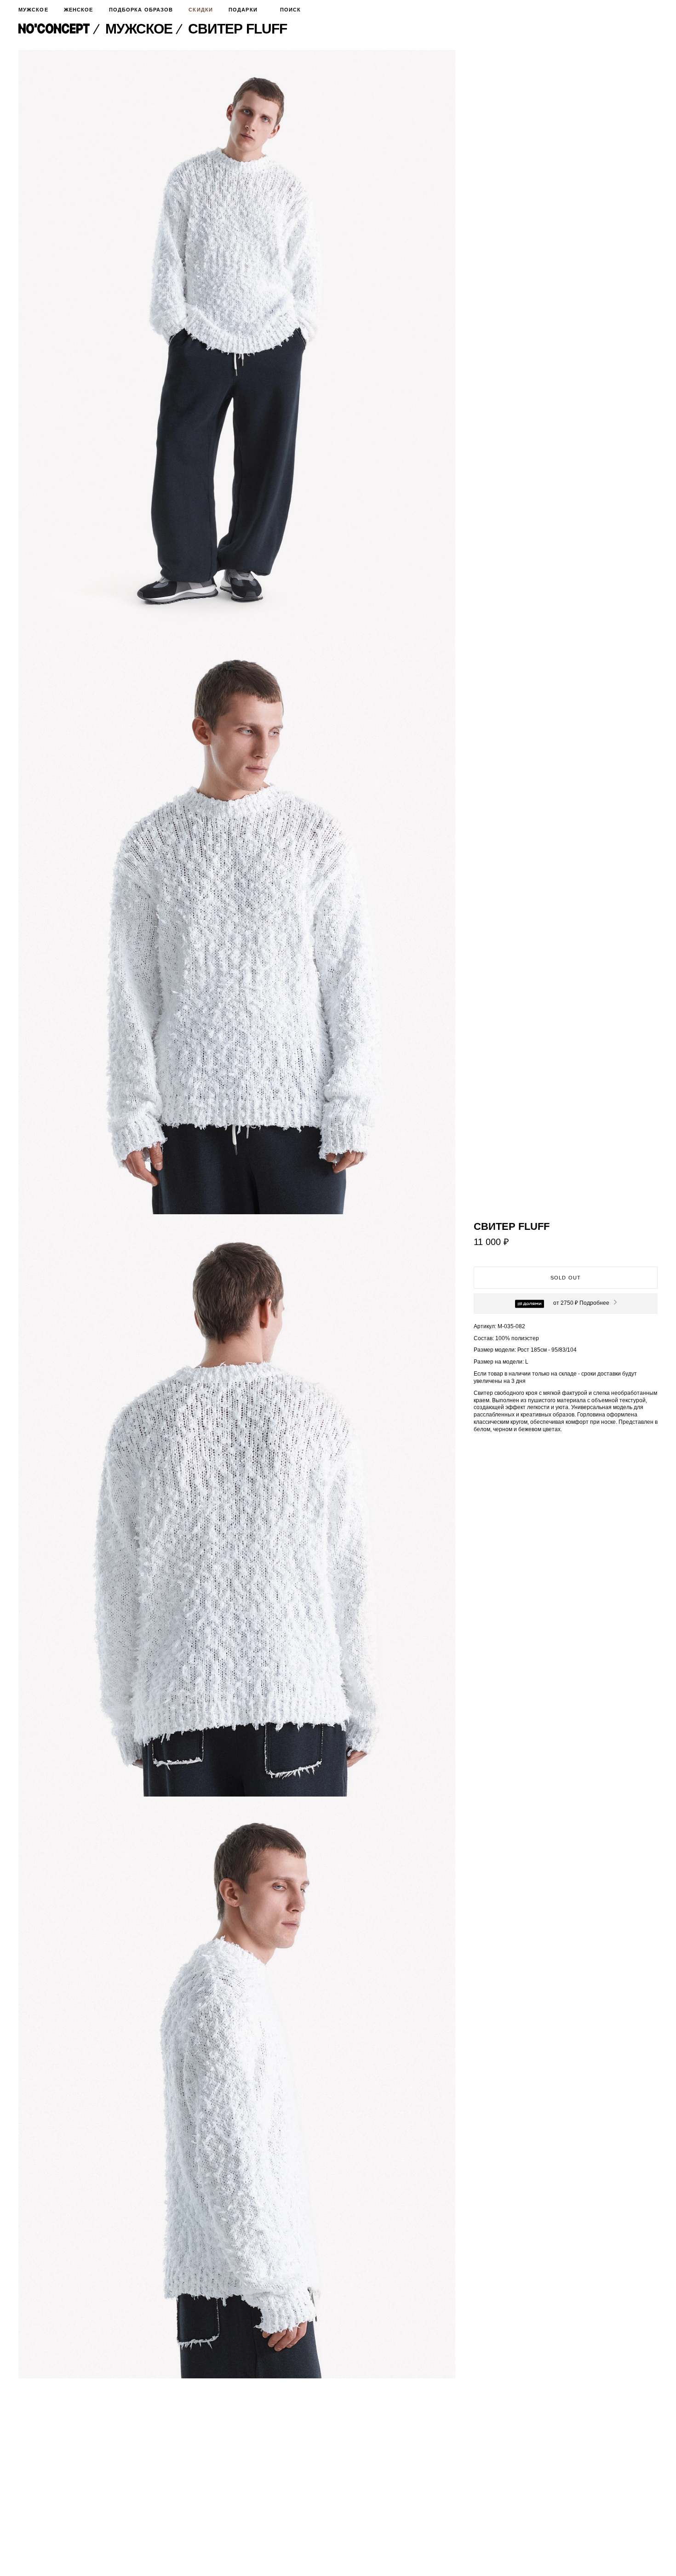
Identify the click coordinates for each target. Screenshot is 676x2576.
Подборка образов (141, 10)
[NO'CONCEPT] (60, 29)
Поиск (291, 10)
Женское (79, 10)
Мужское (33, 10)
